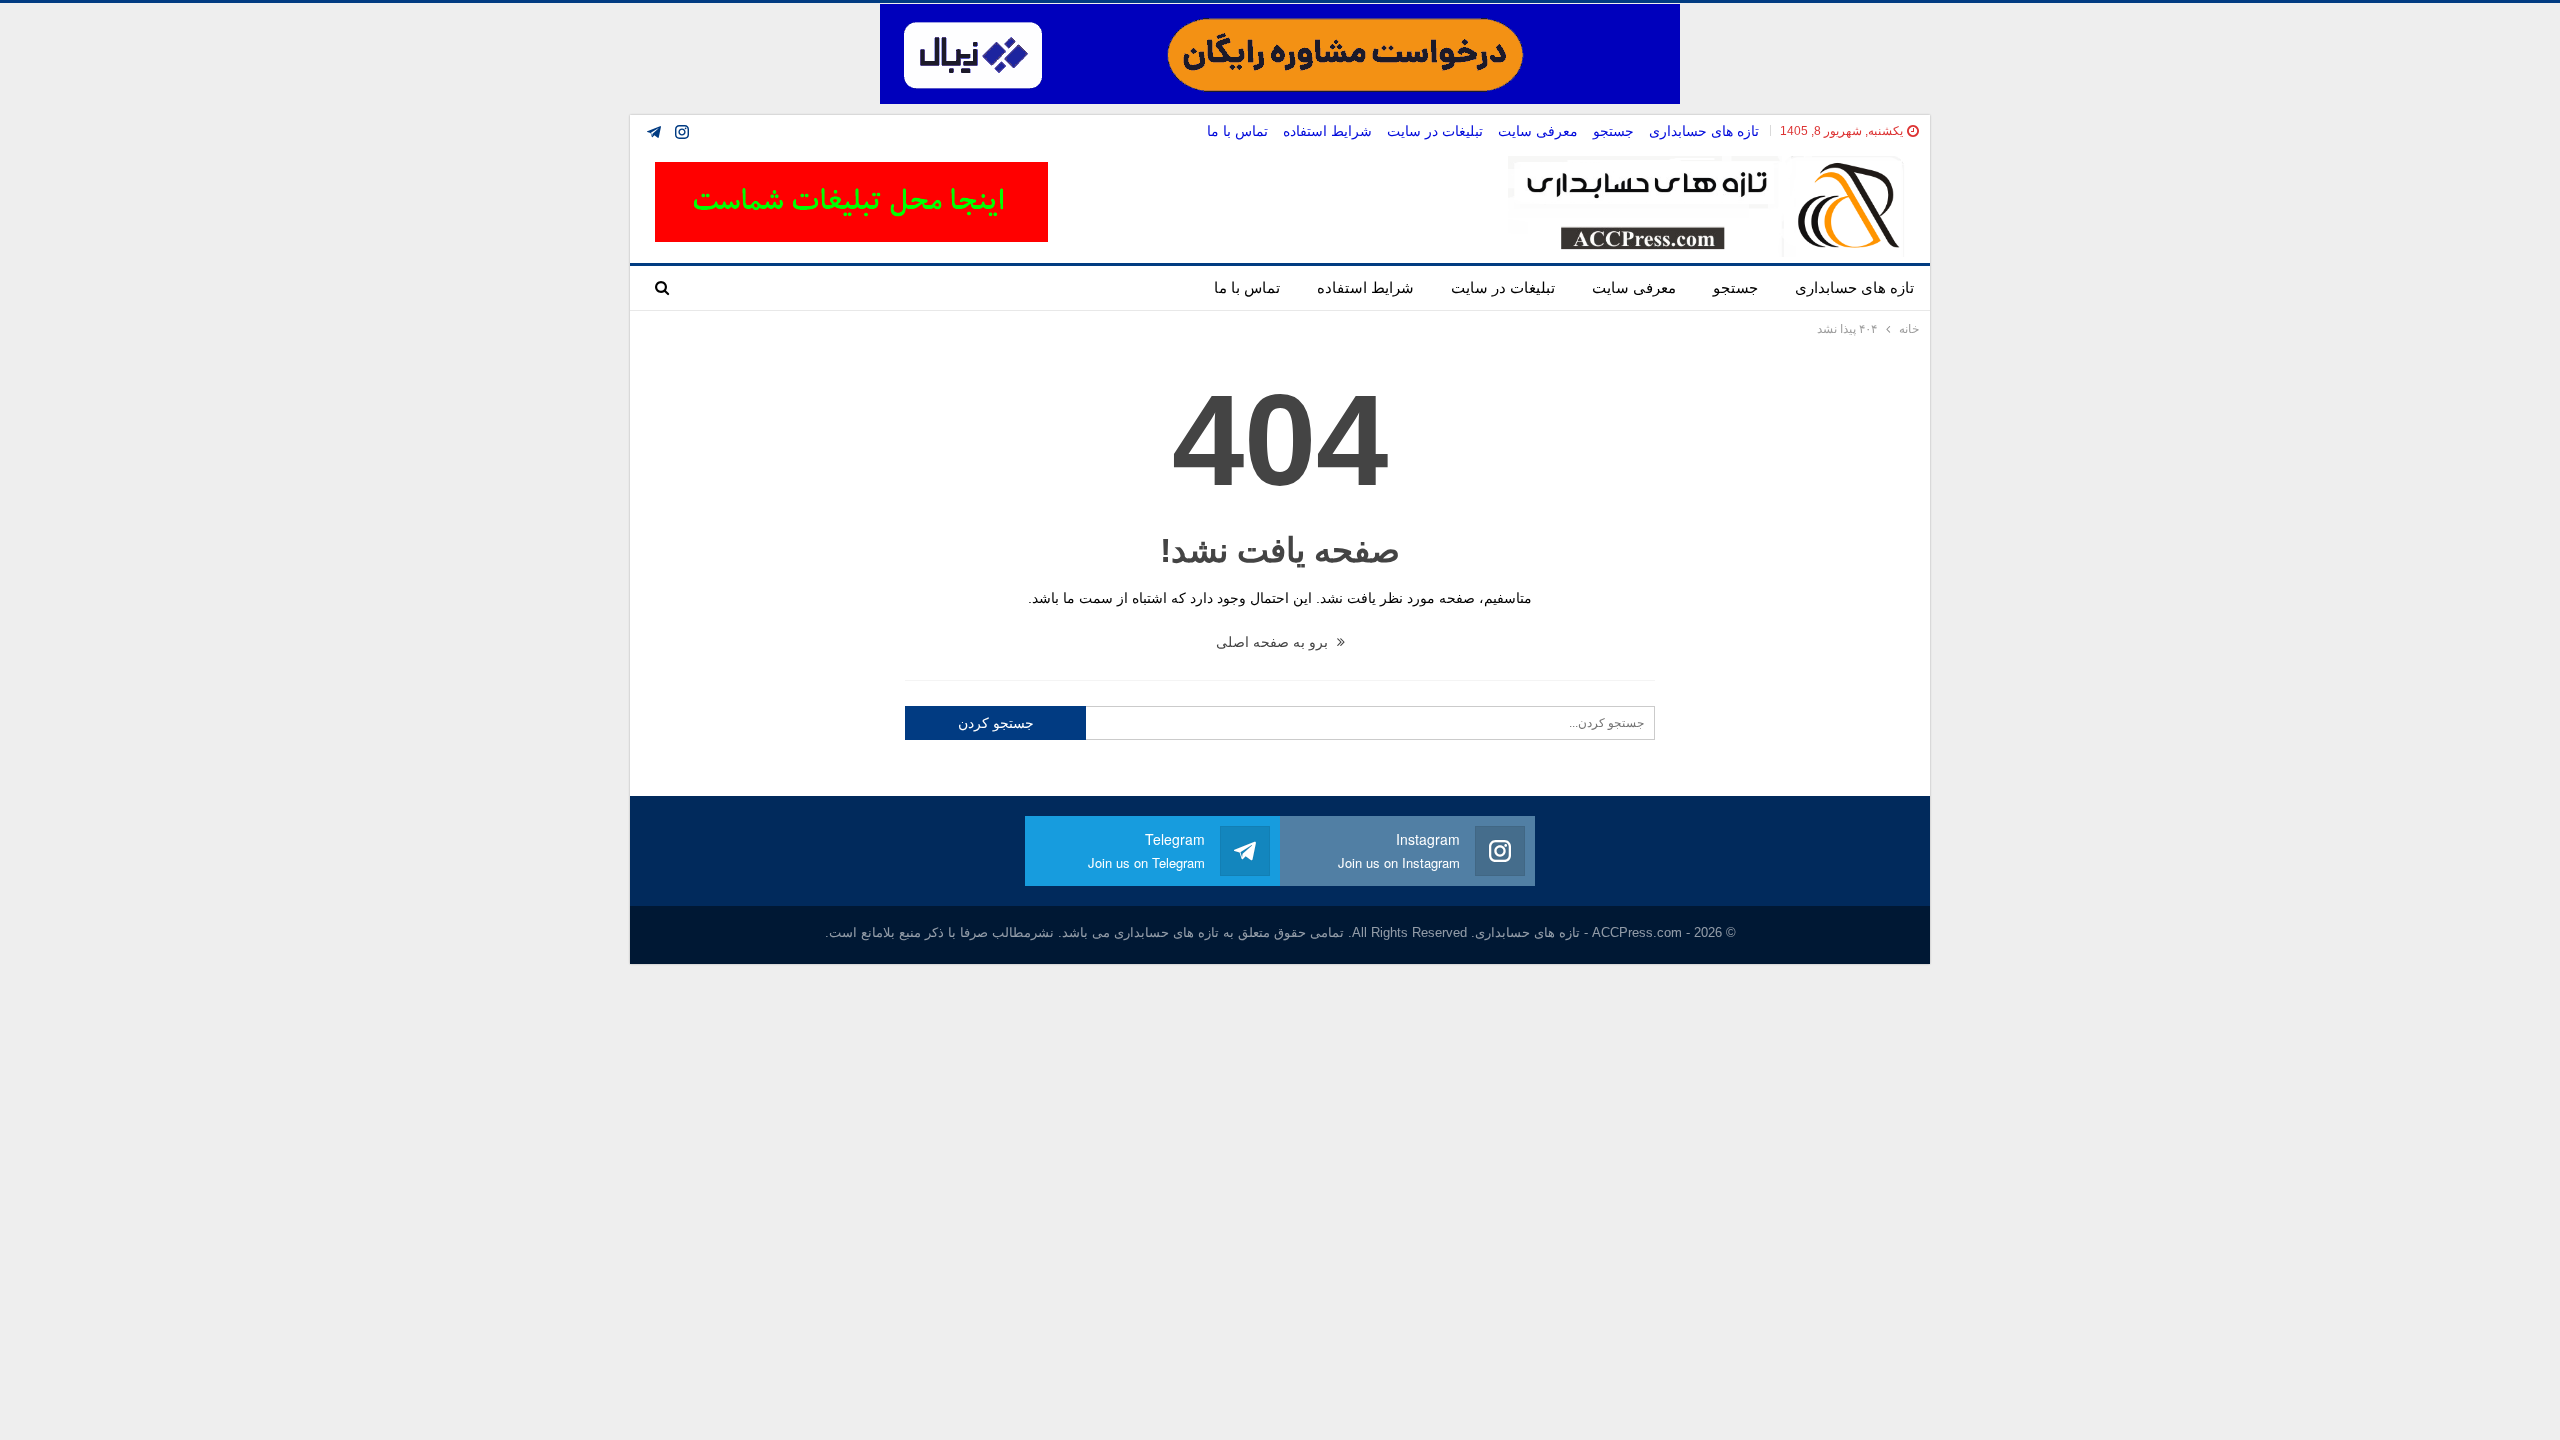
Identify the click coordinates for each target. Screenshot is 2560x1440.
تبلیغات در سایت (1435, 131)
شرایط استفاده (1327, 131)
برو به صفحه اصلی (1274, 642)
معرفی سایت (1538, 131)
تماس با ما (1237, 131)
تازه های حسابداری (1704, 131)
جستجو (1613, 131)
